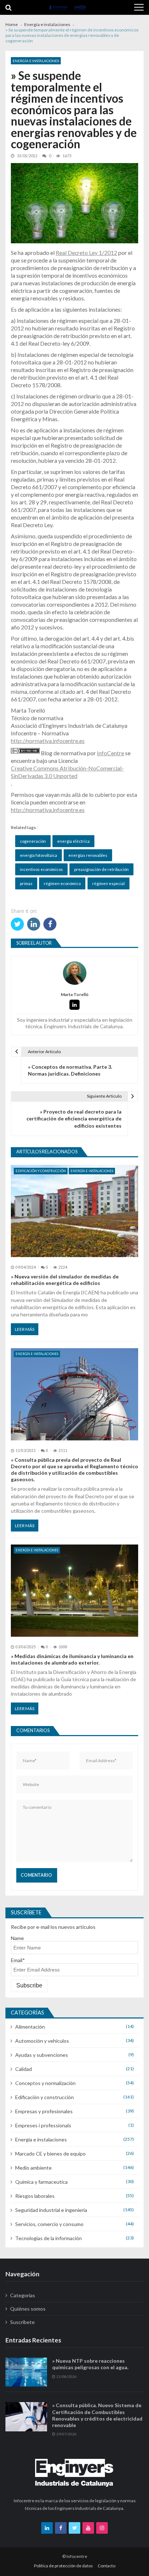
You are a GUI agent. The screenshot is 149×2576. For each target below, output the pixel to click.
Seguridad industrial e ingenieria (51, 2210)
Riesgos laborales (35, 2196)
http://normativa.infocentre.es (48, 741)
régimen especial (108, 883)
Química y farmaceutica (41, 2182)
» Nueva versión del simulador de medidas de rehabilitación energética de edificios (65, 1280)
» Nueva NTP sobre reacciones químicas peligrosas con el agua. (90, 2364)
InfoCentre (110, 753)
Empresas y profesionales (44, 2111)
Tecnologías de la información (48, 2238)
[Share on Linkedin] (34, 924)
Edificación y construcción (41, 1171)
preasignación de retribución (101, 869)
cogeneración (33, 841)
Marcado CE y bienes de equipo (50, 2154)
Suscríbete (22, 2322)
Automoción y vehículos (42, 2041)
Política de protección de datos (63, 2566)
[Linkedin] (74, 1005)
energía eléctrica (73, 841)
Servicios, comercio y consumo (49, 2224)
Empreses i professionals (43, 2125)
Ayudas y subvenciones (42, 2055)
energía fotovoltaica (39, 855)
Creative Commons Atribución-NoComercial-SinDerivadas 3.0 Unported (67, 772)
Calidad (24, 2069)
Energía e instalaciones (36, 61)
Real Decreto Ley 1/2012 (86, 253)
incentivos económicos (41, 869)
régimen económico (62, 883)
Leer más (25, 1329)
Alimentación (30, 2027)
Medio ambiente (33, 2168)
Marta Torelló (75, 995)
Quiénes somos (28, 2309)
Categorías (23, 2295)
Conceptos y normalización (45, 2083)
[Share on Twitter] (17, 924)
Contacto (107, 2566)
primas (26, 883)
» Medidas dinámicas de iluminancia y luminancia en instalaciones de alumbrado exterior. (72, 1659)
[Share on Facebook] (50, 924)
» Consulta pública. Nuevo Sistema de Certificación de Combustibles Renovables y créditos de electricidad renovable (97, 2415)
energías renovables (88, 855)
